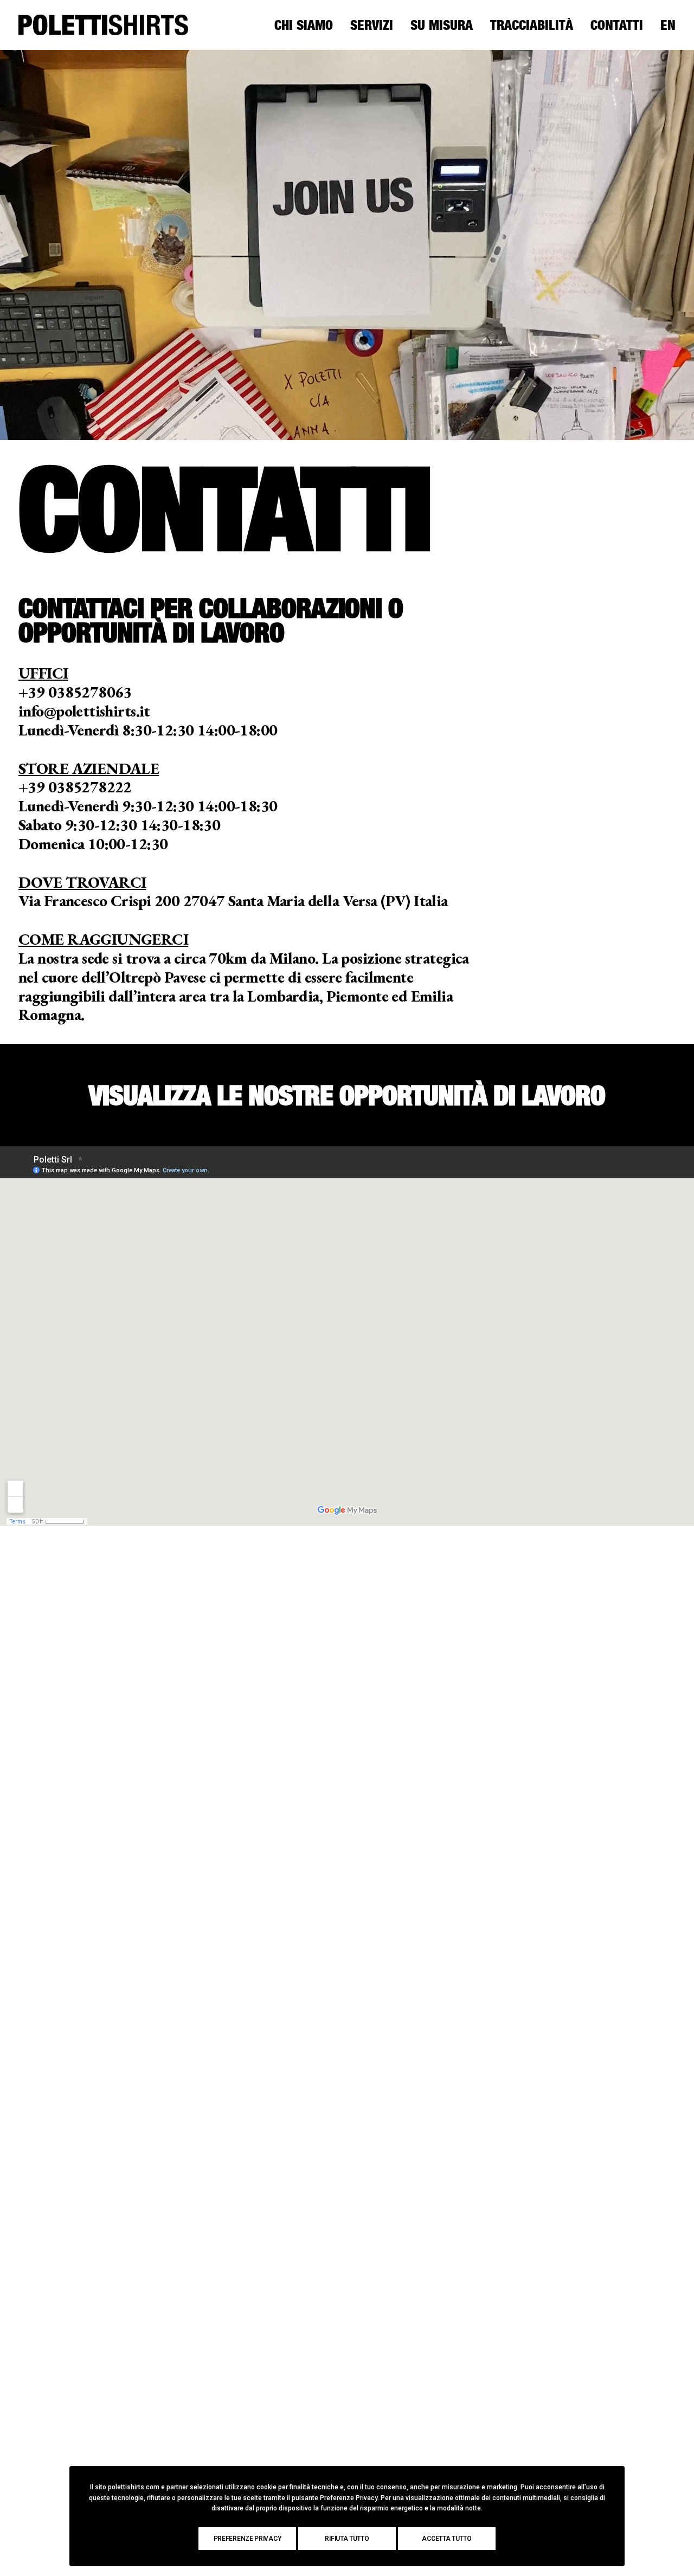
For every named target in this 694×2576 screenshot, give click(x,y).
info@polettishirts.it (84, 711)
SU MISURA (442, 25)
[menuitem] (307, 25)
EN (668, 25)
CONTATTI (617, 25)
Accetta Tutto (446, 2539)
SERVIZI (372, 25)
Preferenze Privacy (248, 2539)
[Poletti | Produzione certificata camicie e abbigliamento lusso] (103, 25)
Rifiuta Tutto (347, 2539)
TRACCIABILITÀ (532, 25)
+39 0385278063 (75, 692)
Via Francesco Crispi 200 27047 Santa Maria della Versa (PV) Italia (233, 901)
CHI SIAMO (304, 25)
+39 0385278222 (75, 787)
